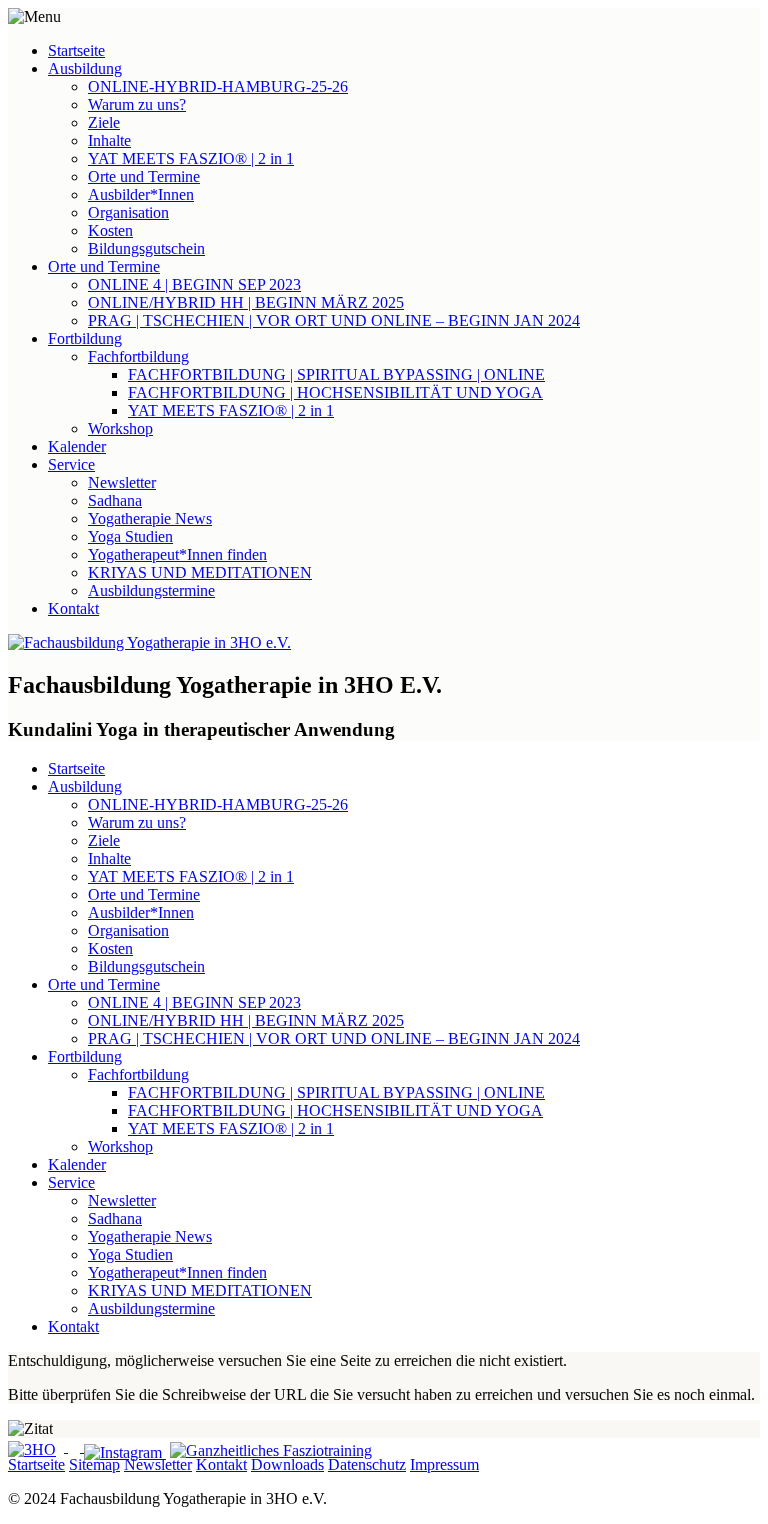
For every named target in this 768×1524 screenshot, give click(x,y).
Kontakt (73, 608)
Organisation (128, 212)
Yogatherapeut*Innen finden (177, 554)
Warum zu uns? (137, 104)
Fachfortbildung (138, 356)
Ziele (104, 122)
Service (71, 464)
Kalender (77, 446)
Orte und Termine (144, 176)
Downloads (287, 1464)
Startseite (76, 50)
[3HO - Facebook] (76, 1446)
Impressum (444, 1464)
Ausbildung (85, 68)
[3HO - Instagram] (125, 1452)
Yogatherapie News (150, 518)
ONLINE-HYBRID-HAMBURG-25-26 (218, 86)
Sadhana (115, 500)
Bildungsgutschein (146, 248)
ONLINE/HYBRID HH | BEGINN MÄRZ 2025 (246, 302)
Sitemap (94, 1464)
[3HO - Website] (38, 1446)
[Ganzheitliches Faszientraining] (271, 1446)
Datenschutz (367, 1464)
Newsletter (122, 482)
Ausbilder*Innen (141, 194)
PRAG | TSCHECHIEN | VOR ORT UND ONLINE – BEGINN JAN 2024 (334, 320)
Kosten (110, 230)
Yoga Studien (130, 536)
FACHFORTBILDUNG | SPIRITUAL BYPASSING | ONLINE (336, 374)
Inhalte (109, 140)
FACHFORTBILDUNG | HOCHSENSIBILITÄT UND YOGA (335, 392)
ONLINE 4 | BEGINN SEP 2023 (194, 284)
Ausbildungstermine (151, 590)
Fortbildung (85, 338)
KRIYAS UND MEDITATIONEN (200, 572)
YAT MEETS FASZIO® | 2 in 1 (191, 158)
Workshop (120, 428)
